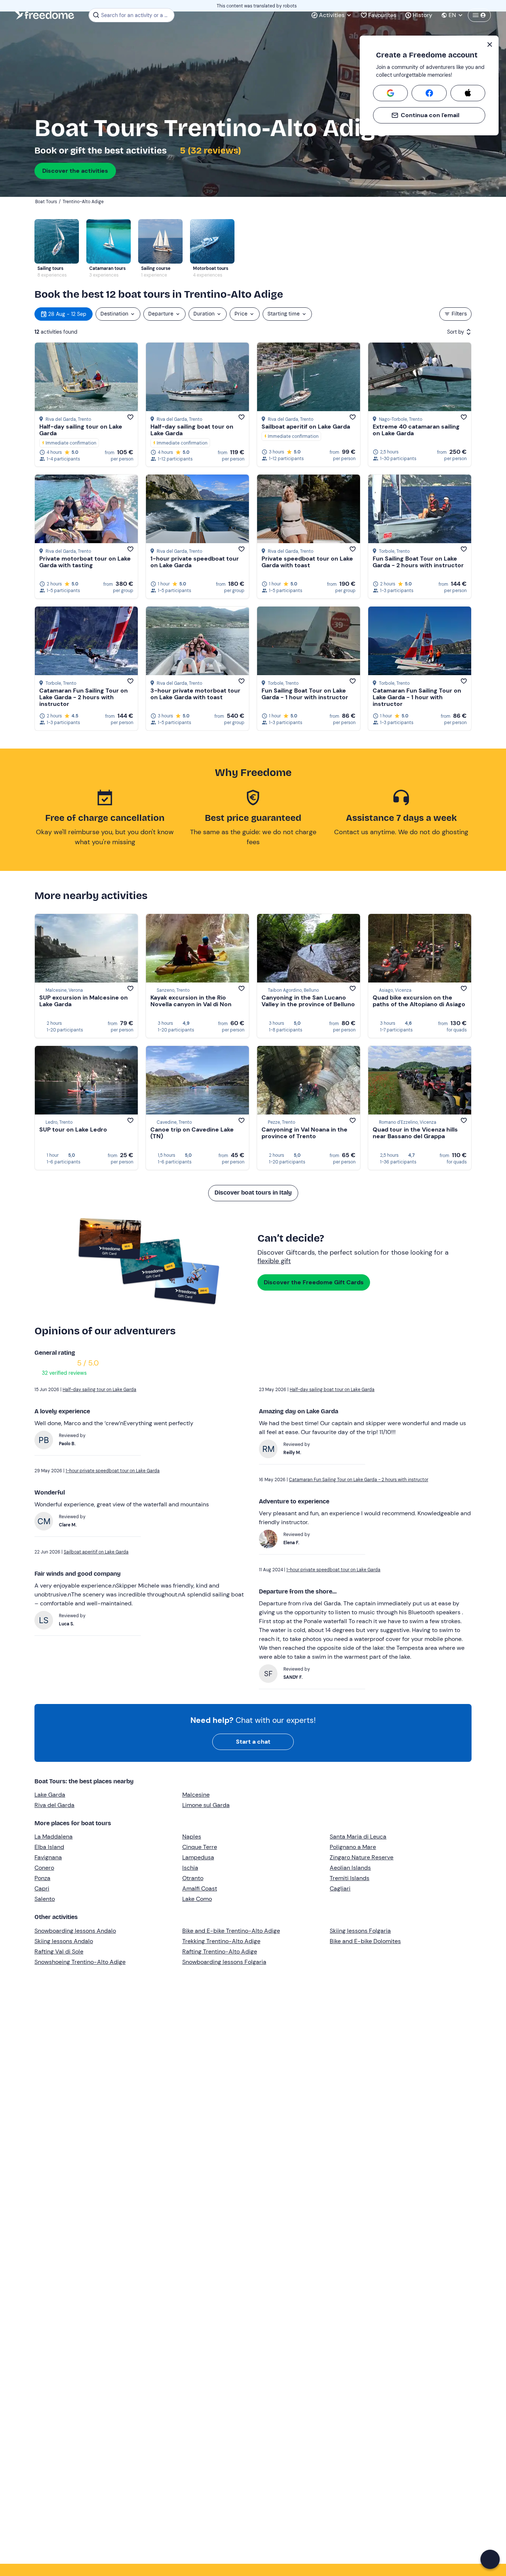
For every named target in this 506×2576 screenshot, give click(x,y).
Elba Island (49, 1847)
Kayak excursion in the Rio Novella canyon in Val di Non (191, 1001)
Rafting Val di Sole (59, 1951)
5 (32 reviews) (209, 151)
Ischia (190, 1868)
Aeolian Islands (350, 1868)
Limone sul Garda (206, 1805)
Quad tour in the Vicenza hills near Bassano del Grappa (415, 1133)
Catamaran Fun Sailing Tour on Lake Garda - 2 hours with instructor (84, 697)
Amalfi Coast (200, 1888)
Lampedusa (198, 1857)
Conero (44, 1868)
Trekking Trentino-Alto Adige (221, 1941)
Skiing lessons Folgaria (360, 1931)
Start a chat (253, 1742)
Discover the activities (75, 171)
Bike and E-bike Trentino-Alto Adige (231, 1931)
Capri (42, 1888)
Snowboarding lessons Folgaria (224, 1962)
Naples (192, 1837)
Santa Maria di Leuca (358, 1837)
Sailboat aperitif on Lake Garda (306, 427)
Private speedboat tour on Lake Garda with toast (307, 562)
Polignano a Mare (353, 1847)
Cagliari (340, 1888)
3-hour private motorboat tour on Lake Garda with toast (195, 694)
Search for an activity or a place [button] (137, 15)
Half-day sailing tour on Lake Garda (81, 430)
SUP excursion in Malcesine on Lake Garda (84, 1001)
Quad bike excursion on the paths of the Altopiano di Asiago (419, 1001)
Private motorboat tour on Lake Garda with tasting (85, 562)
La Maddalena (54, 1837)
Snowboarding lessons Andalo (75, 1931)
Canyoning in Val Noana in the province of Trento (304, 1133)
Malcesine (196, 1795)
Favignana (48, 1857)
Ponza (42, 1878)
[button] (490, 2559)
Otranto (193, 1878)
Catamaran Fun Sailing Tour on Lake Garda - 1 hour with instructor (417, 697)
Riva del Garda (54, 1805)
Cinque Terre (200, 1847)
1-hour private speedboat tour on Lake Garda (195, 562)
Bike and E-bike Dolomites (365, 1941)
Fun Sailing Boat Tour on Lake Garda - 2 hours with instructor (418, 562)
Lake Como (197, 1899)
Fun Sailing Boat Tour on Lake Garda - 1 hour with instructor (305, 694)
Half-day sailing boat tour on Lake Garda (192, 430)
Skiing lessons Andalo (64, 1941)
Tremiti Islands (349, 1878)
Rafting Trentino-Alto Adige (220, 1951)
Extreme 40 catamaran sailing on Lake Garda (416, 430)
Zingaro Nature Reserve (362, 1857)
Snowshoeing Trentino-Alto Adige (80, 1962)
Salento (45, 1899)
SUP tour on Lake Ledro (73, 1130)
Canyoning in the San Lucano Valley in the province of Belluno (308, 1001)
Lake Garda (50, 1795)
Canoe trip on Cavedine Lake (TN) (192, 1133)
